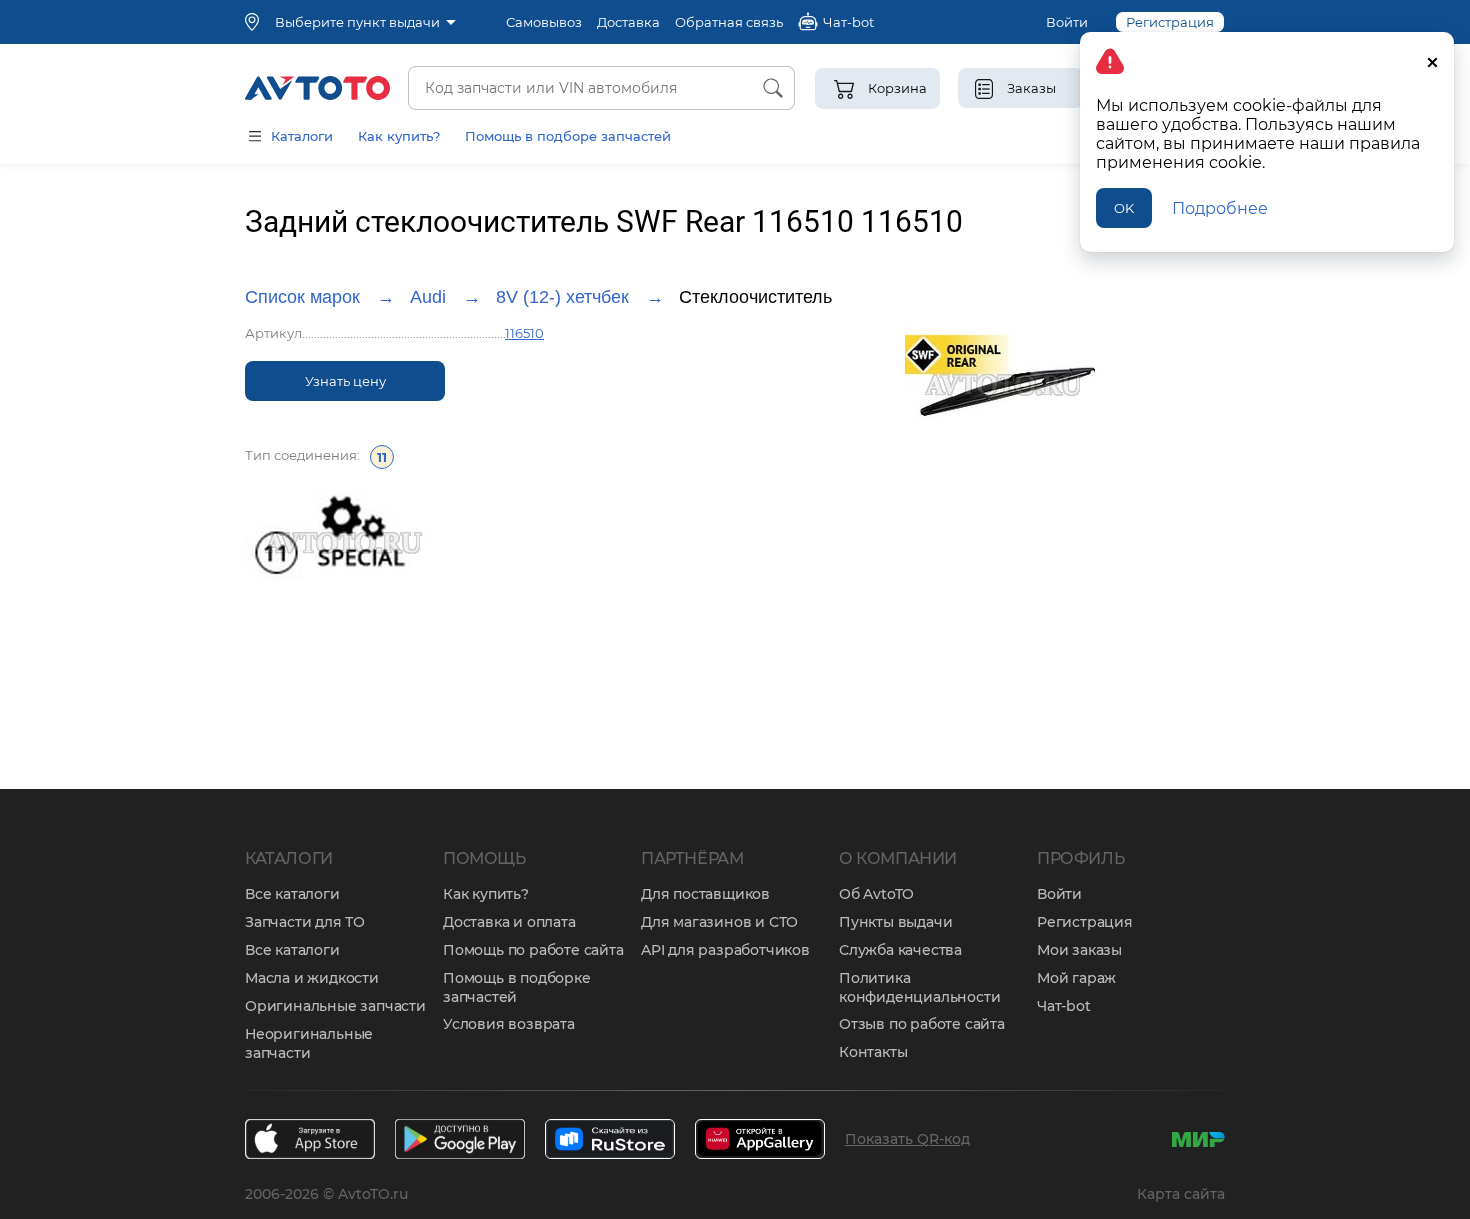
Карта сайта (1181, 1194)
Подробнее (1220, 208)
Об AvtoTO (876, 894)
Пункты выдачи (895, 922)
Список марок (302, 297)
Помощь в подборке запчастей (517, 987)
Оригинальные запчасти (335, 1006)
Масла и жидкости (312, 978)
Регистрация (1085, 922)
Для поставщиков (705, 894)
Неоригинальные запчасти (309, 1043)
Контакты (873, 1052)
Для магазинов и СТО (719, 922)
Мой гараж (1076, 978)
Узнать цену (345, 381)
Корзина (897, 88)
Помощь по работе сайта (533, 950)
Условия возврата (509, 1024)
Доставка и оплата (509, 922)
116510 (524, 333)
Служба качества (900, 950)
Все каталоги (292, 894)
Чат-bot (1064, 1006)
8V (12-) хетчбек (562, 297)
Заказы (1031, 88)
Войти (1067, 22)
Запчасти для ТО (305, 922)
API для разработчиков (725, 950)
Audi (428, 297)
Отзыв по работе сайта (922, 1024)
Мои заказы (1079, 950)
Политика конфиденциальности (919, 987)
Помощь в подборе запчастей (568, 136)
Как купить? (399, 136)
